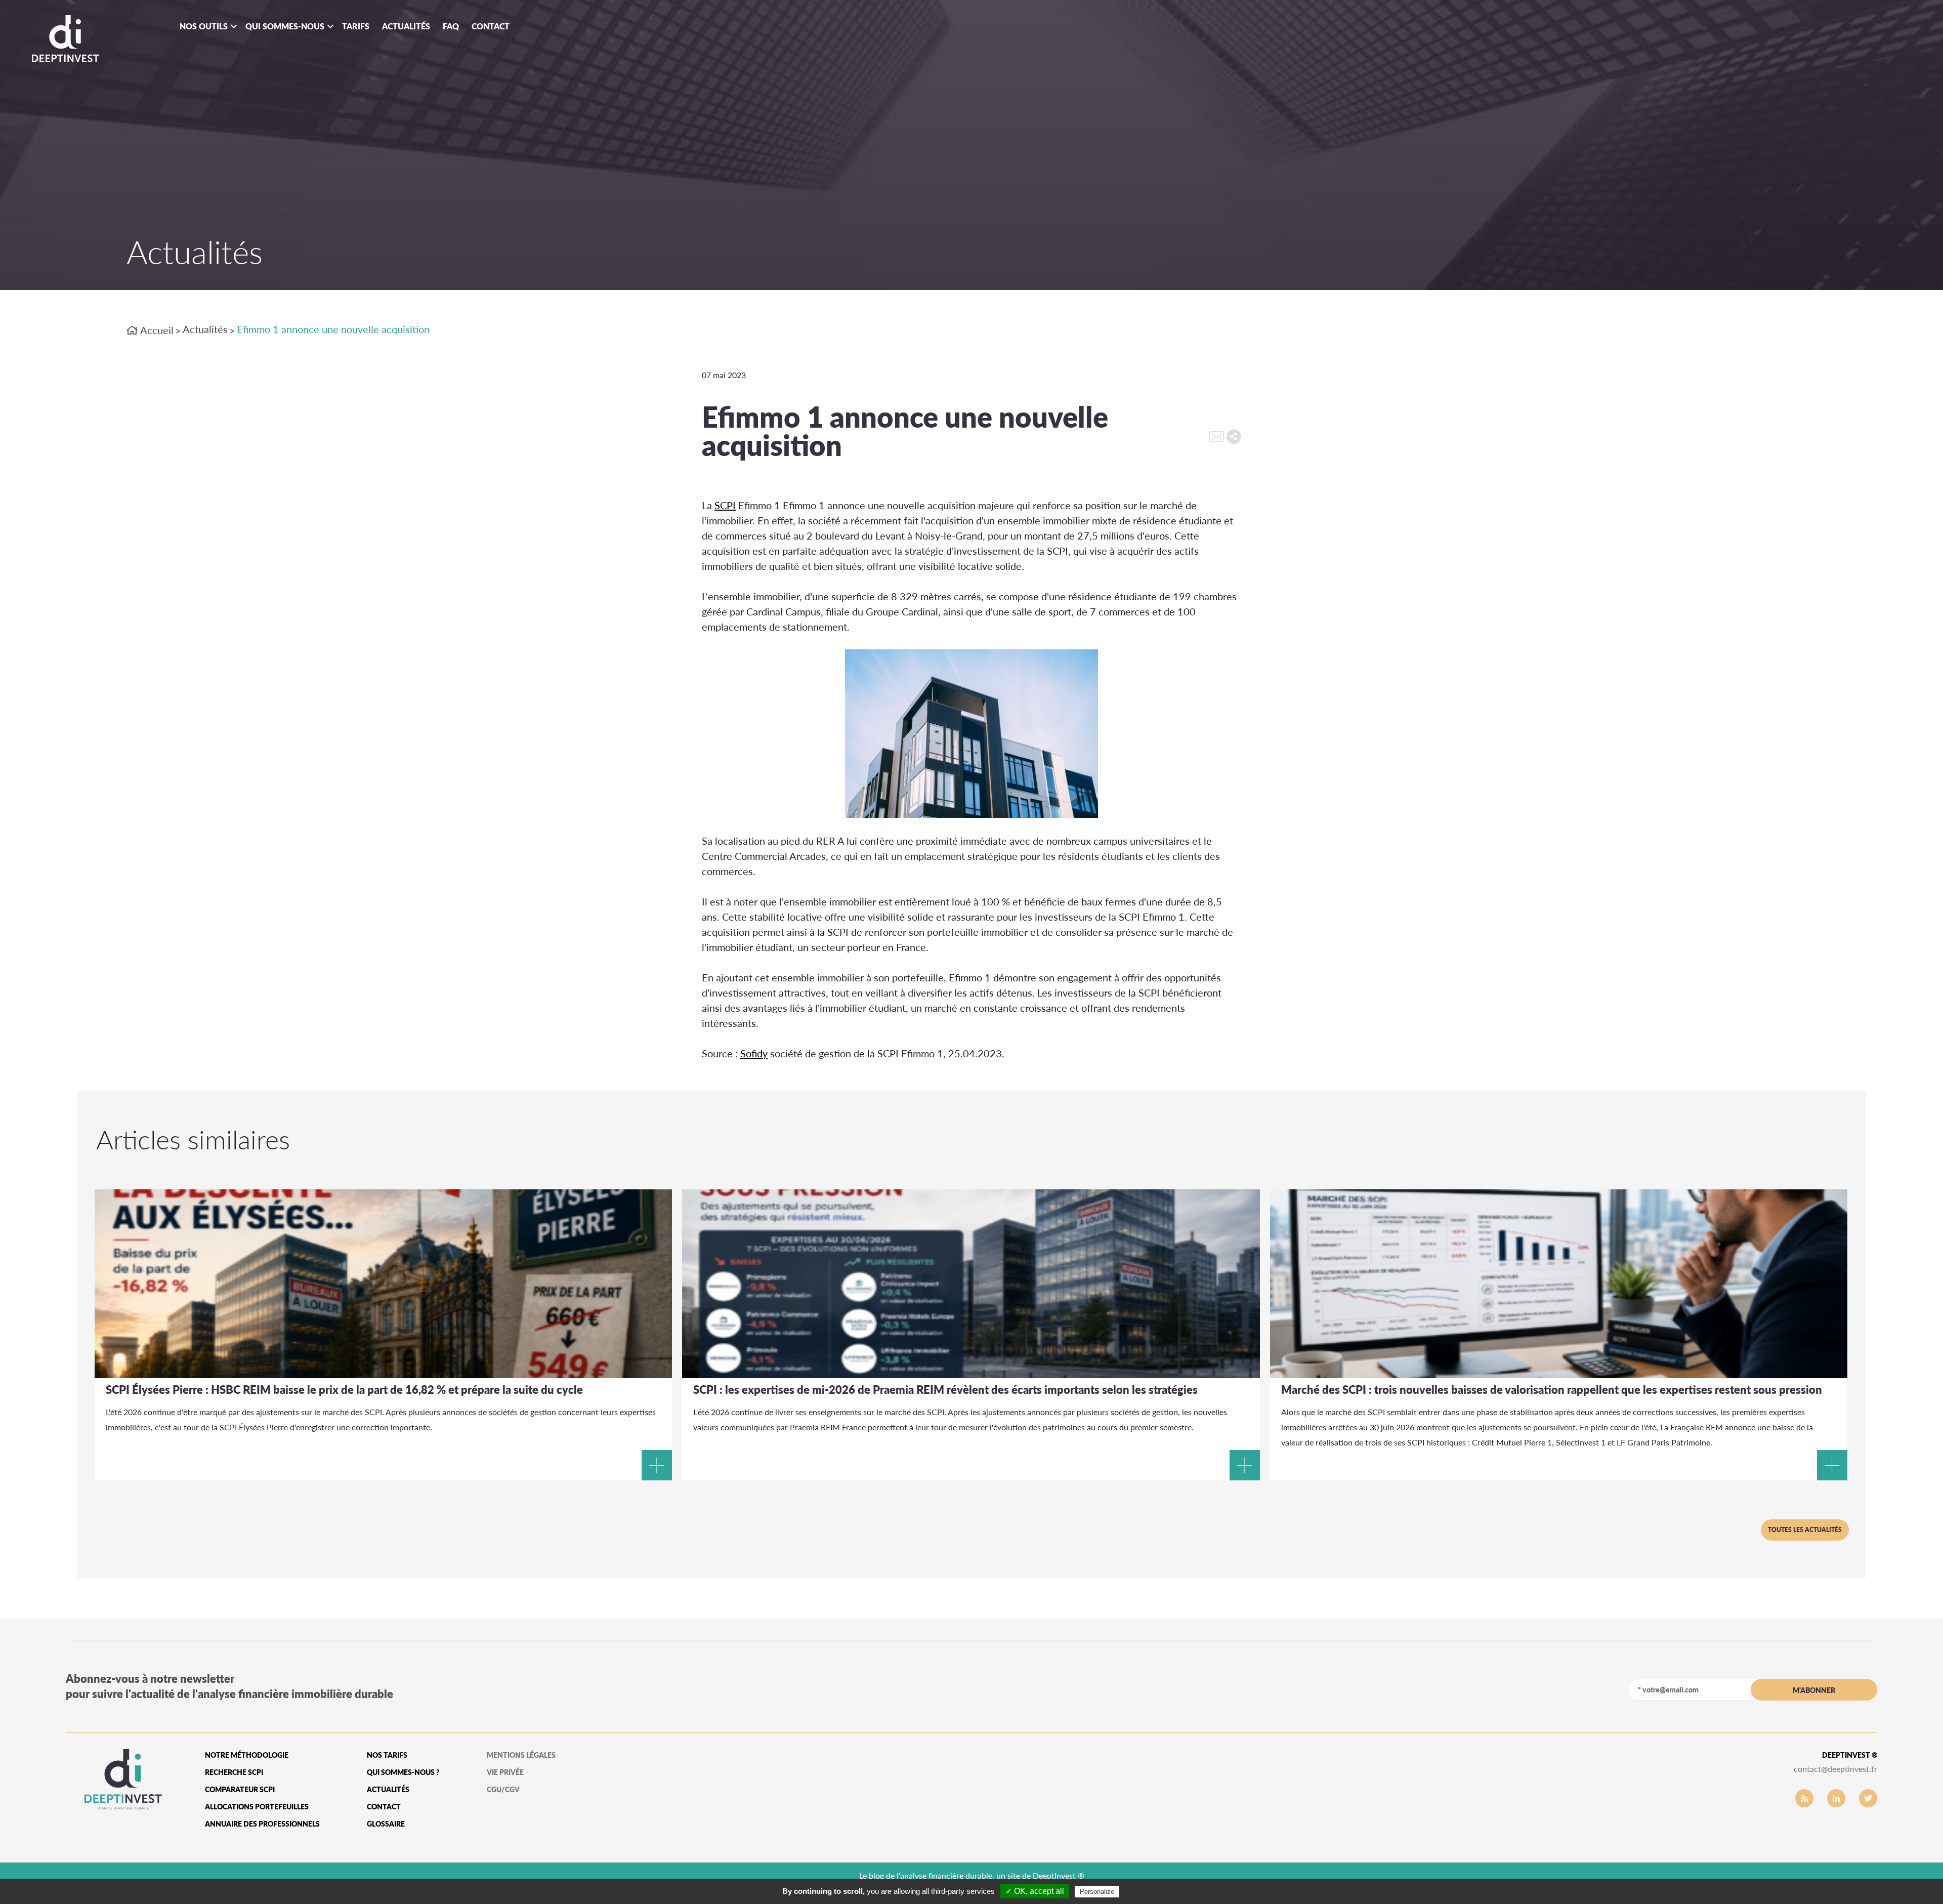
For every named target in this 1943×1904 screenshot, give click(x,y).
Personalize (1097, 1892)
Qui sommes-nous (285, 26)
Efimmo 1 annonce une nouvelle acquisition (333, 329)
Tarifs (356, 26)
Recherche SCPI (234, 1772)
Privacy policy (1146, 1891)
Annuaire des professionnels (262, 1824)
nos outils (204, 26)
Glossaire (386, 1824)
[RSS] (1804, 1798)
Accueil (156, 330)
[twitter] (1868, 1798)
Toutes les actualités (1805, 1530)
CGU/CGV (503, 1789)
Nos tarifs (387, 1755)
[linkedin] (1836, 1798)
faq (451, 26)
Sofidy (754, 1053)
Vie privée (505, 1772)
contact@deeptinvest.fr (1835, 1769)
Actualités (406, 26)
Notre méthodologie (247, 1755)
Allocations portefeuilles (257, 1807)
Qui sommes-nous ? (403, 1772)
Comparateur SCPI (240, 1789)
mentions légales (521, 1755)
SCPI (725, 505)
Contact (491, 26)
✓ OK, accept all (1035, 1891)
